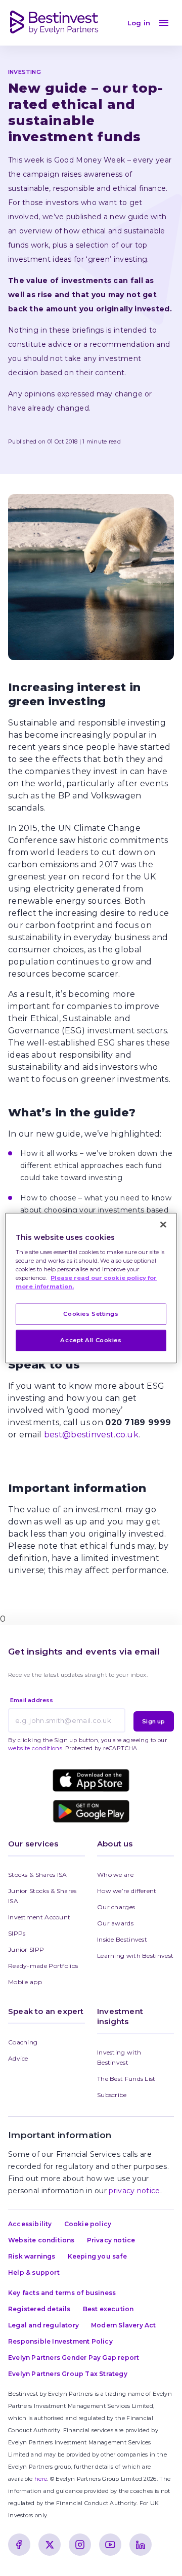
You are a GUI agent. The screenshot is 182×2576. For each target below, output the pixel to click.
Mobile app (25, 1982)
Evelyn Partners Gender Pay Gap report (74, 2358)
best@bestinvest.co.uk (91, 1435)
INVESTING (25, 72)
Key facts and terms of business (62, 2293)
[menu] (164, 23)
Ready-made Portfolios (43, 1966)
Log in (139, 23)
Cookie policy (88, 2224)
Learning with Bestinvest (135, 1956)
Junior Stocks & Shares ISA (43, 1896)
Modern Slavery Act (124, 2325)
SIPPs (17, 1933)
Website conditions (41, 2240)
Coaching (23, 2042)
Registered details (39, 2309)
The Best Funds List (126, 2079)
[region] (91, 1288)
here (41, 2479)
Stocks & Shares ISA (38, 1875)
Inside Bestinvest (122, 1939)
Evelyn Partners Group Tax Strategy (68, 2374)
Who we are (115, 1875)
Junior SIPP (26, 1949)
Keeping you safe (97, 2256)
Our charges (116, 1907)
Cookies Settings (91, 1314)
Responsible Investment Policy (60, 2341)
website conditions (35, 1748)
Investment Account (39, 1917)
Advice (18, 2058)
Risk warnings (32, 2256)
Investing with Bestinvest (120, 2057)
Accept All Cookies (91, 1340)
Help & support (34, 2272)
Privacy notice (111, 2240)
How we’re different (127, 1891)
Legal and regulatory (43, 2325)
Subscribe (112, 2095)
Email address (32, 1700)
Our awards (115, 1923)
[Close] (163, 1225)
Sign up (153, 1721)
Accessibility (30, 2224)
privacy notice (134, 2191)
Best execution (108, 2309)
